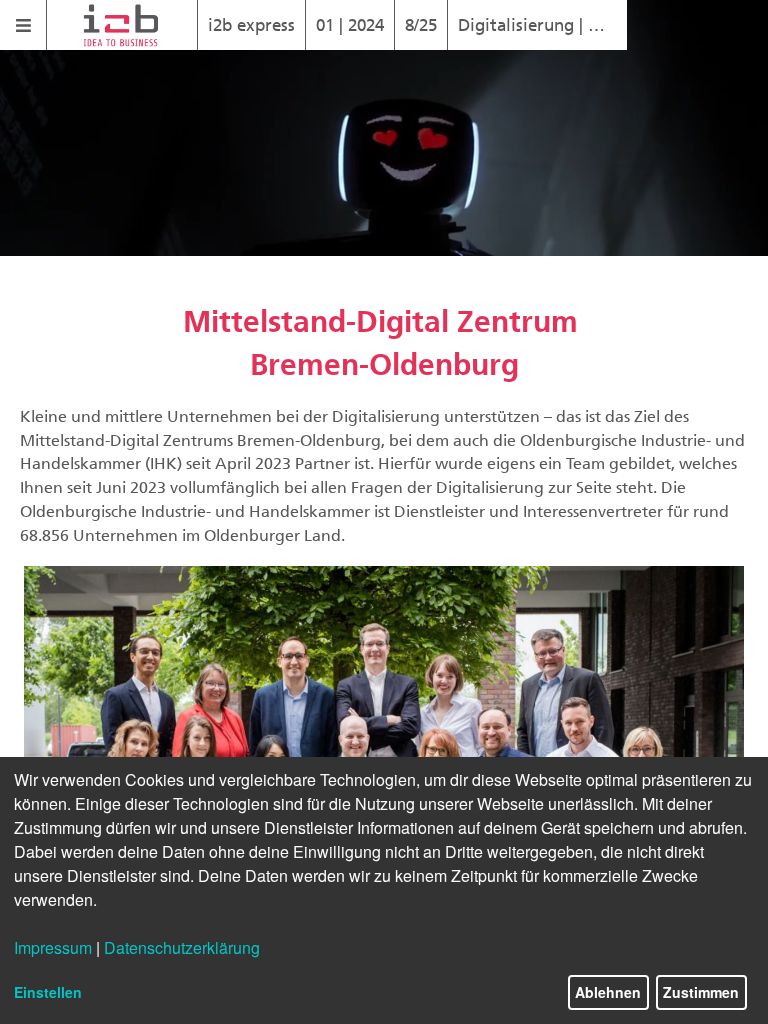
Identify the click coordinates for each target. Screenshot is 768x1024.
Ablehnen (608, 992)
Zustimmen (701, 992)
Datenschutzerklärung (182, 947)
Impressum (53, 947)
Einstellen (48, 992)
